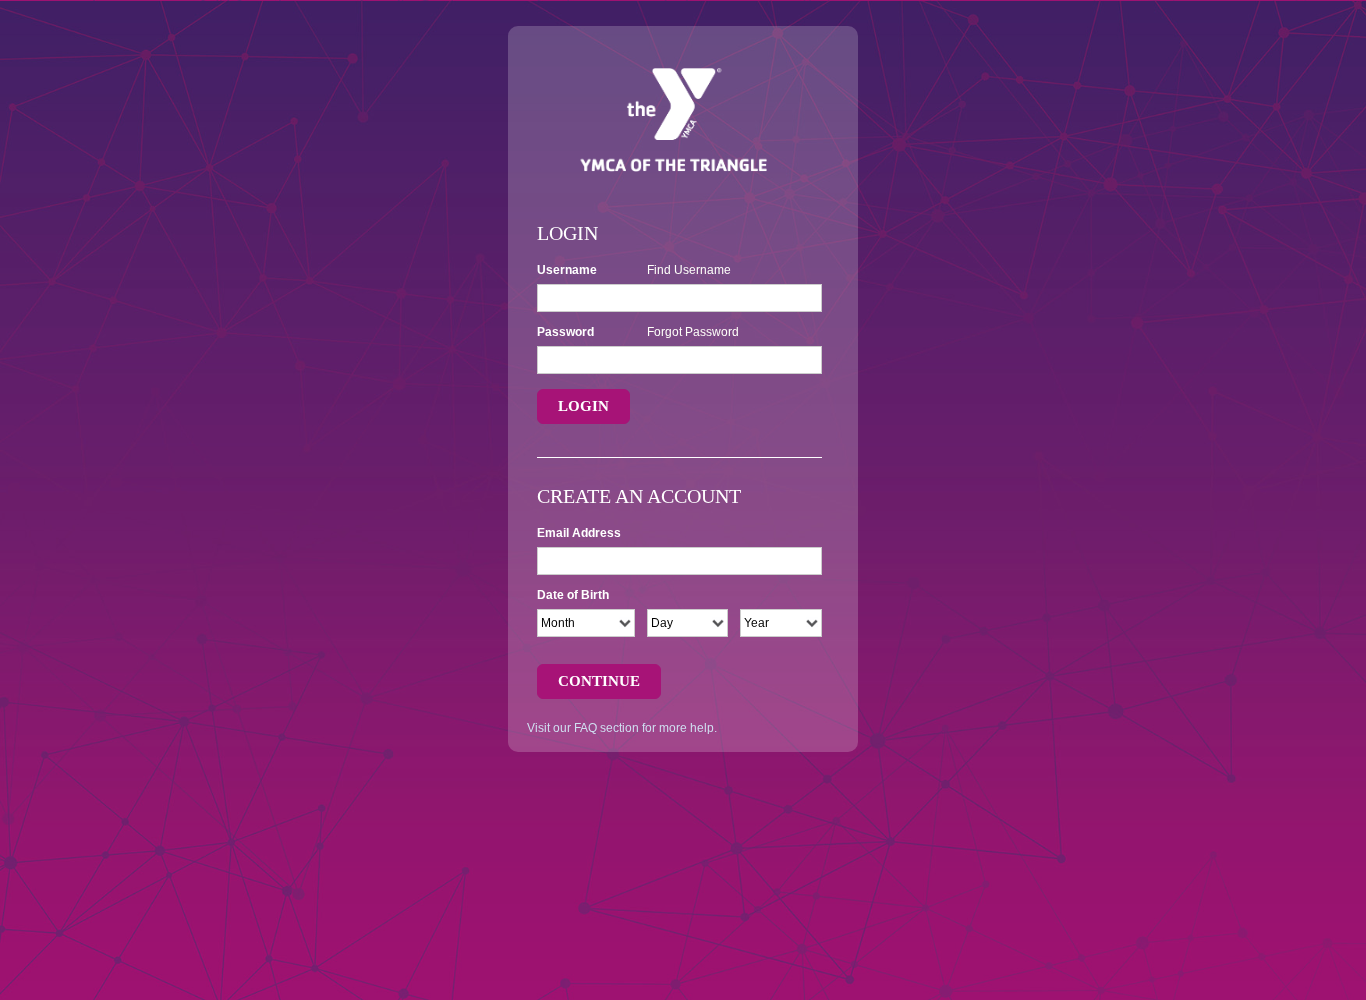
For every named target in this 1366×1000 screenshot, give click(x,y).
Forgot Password (693, 332)
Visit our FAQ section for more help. (622, 728)
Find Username (689, 270)
